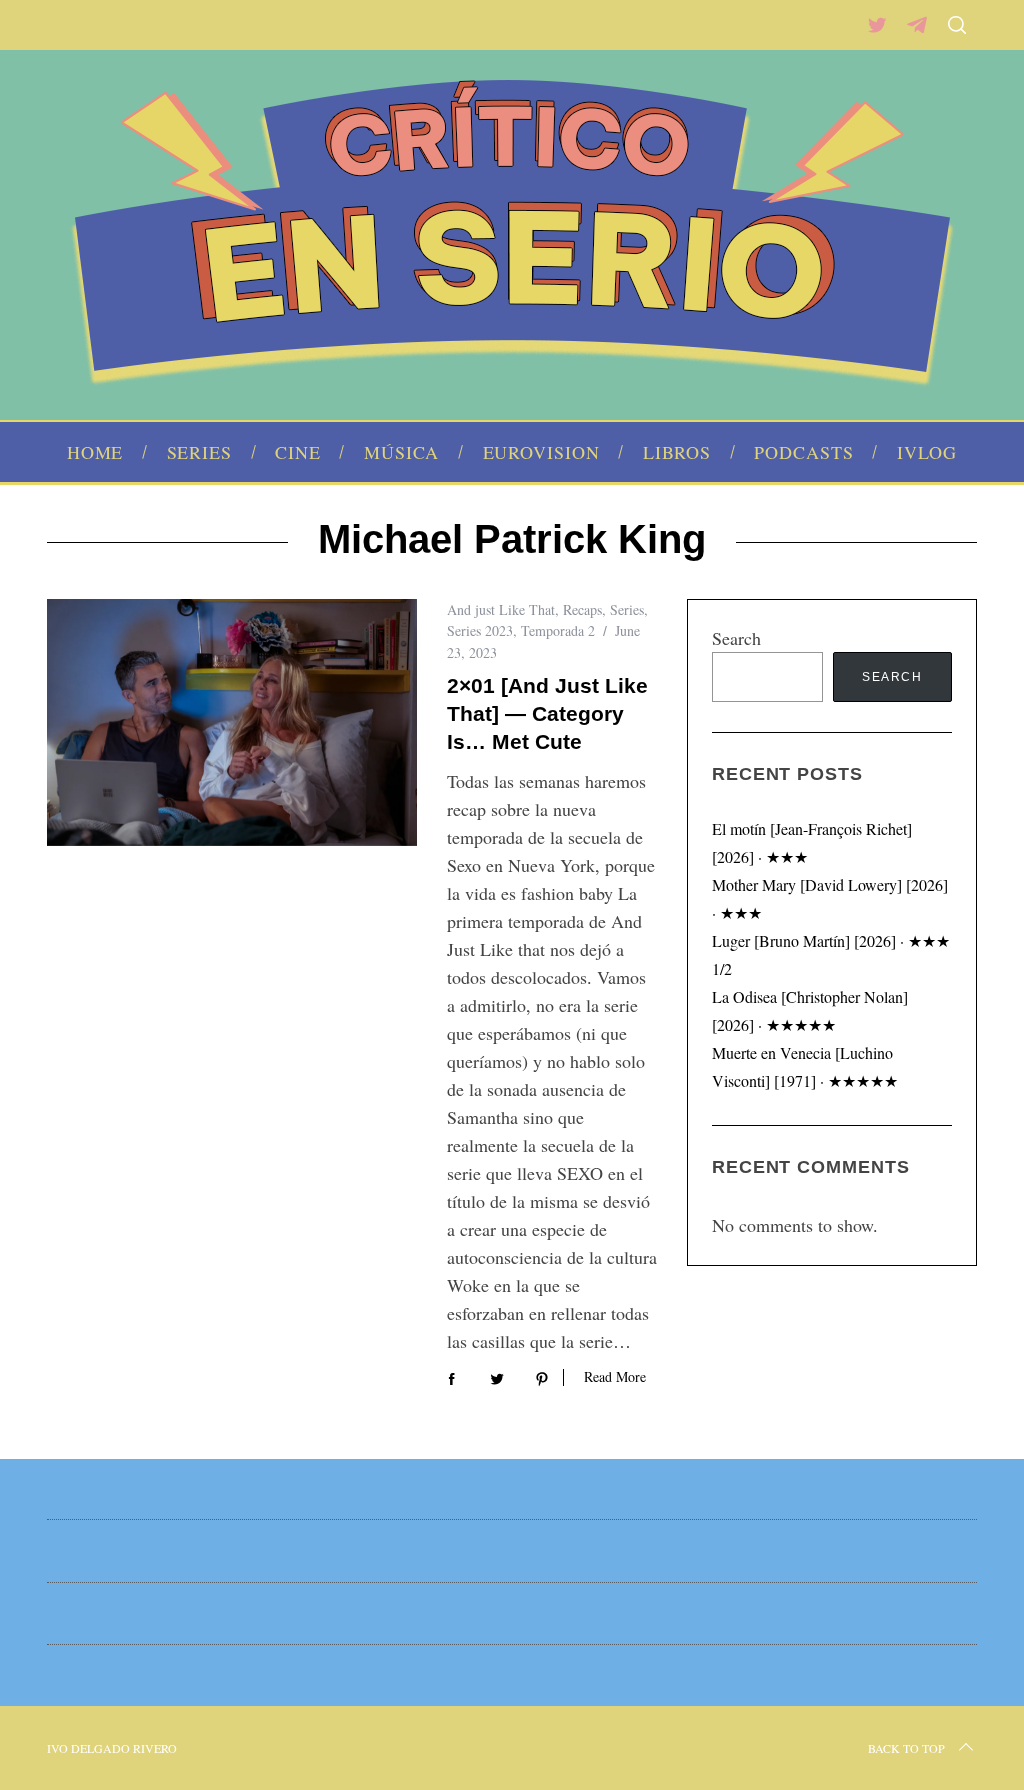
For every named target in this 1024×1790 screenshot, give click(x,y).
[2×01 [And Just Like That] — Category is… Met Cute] (232, 722)
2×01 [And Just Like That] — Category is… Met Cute (547, 713)
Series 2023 (480, 630)
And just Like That (501, 609)
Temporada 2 (558, 630)
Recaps (582, 609)
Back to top (906, 1748)
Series (627, 609)
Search (736, 638)
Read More (615, 1377)
